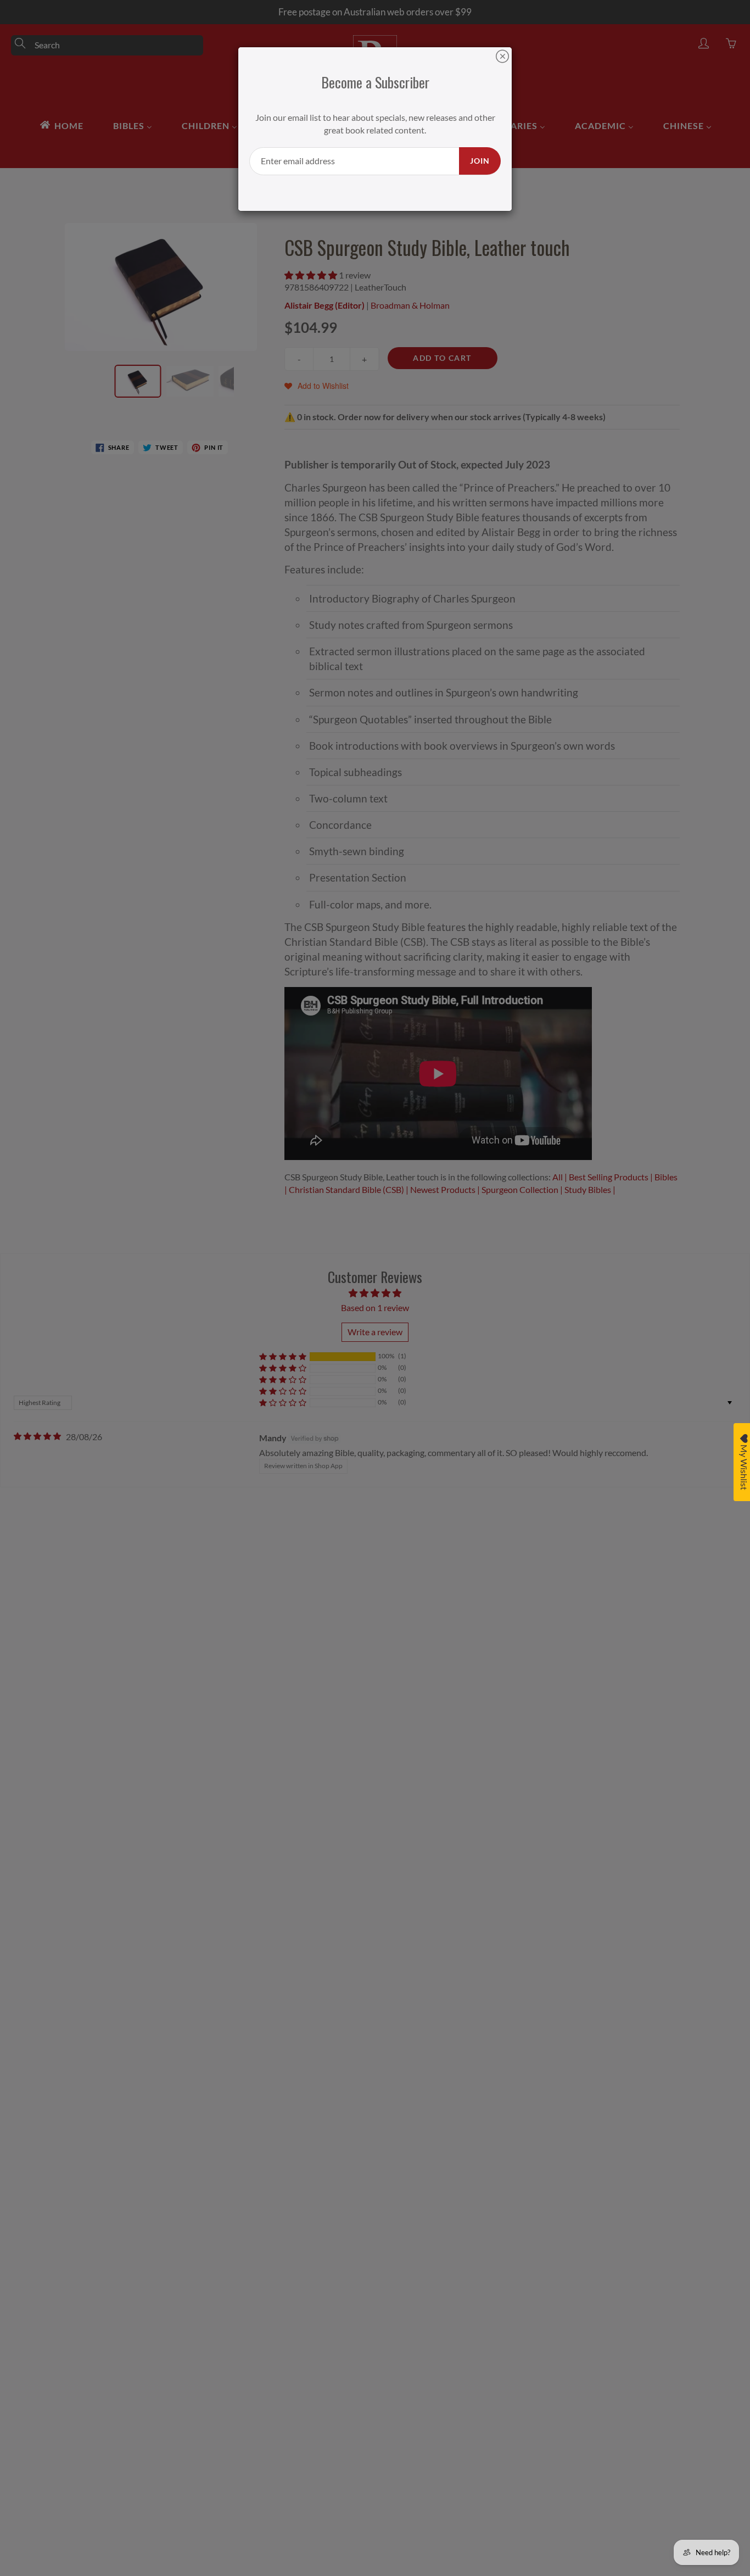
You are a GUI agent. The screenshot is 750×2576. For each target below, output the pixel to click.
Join (480, 161)
